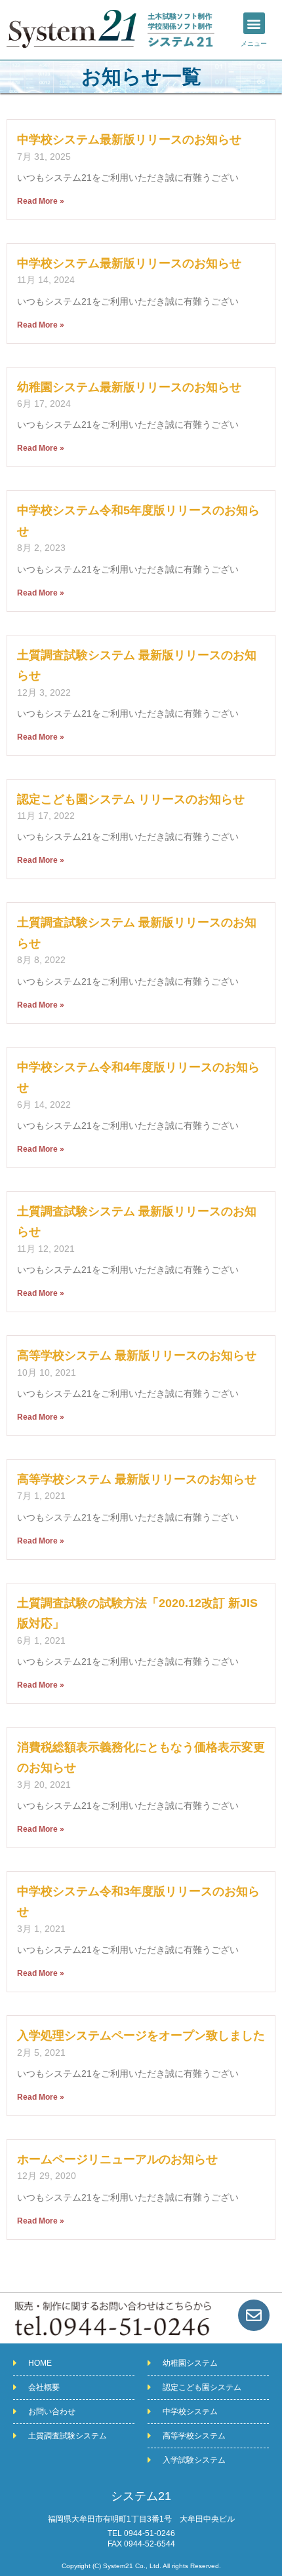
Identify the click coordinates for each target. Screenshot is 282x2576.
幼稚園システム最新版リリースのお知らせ (129, 387)
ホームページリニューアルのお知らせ (117, 2159)
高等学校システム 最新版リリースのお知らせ (137, 1355)
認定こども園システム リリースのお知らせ (131, 799)
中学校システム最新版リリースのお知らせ (129, 140)
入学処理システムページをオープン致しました (141, 2036)
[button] (254, 23)
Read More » (41, 201)
